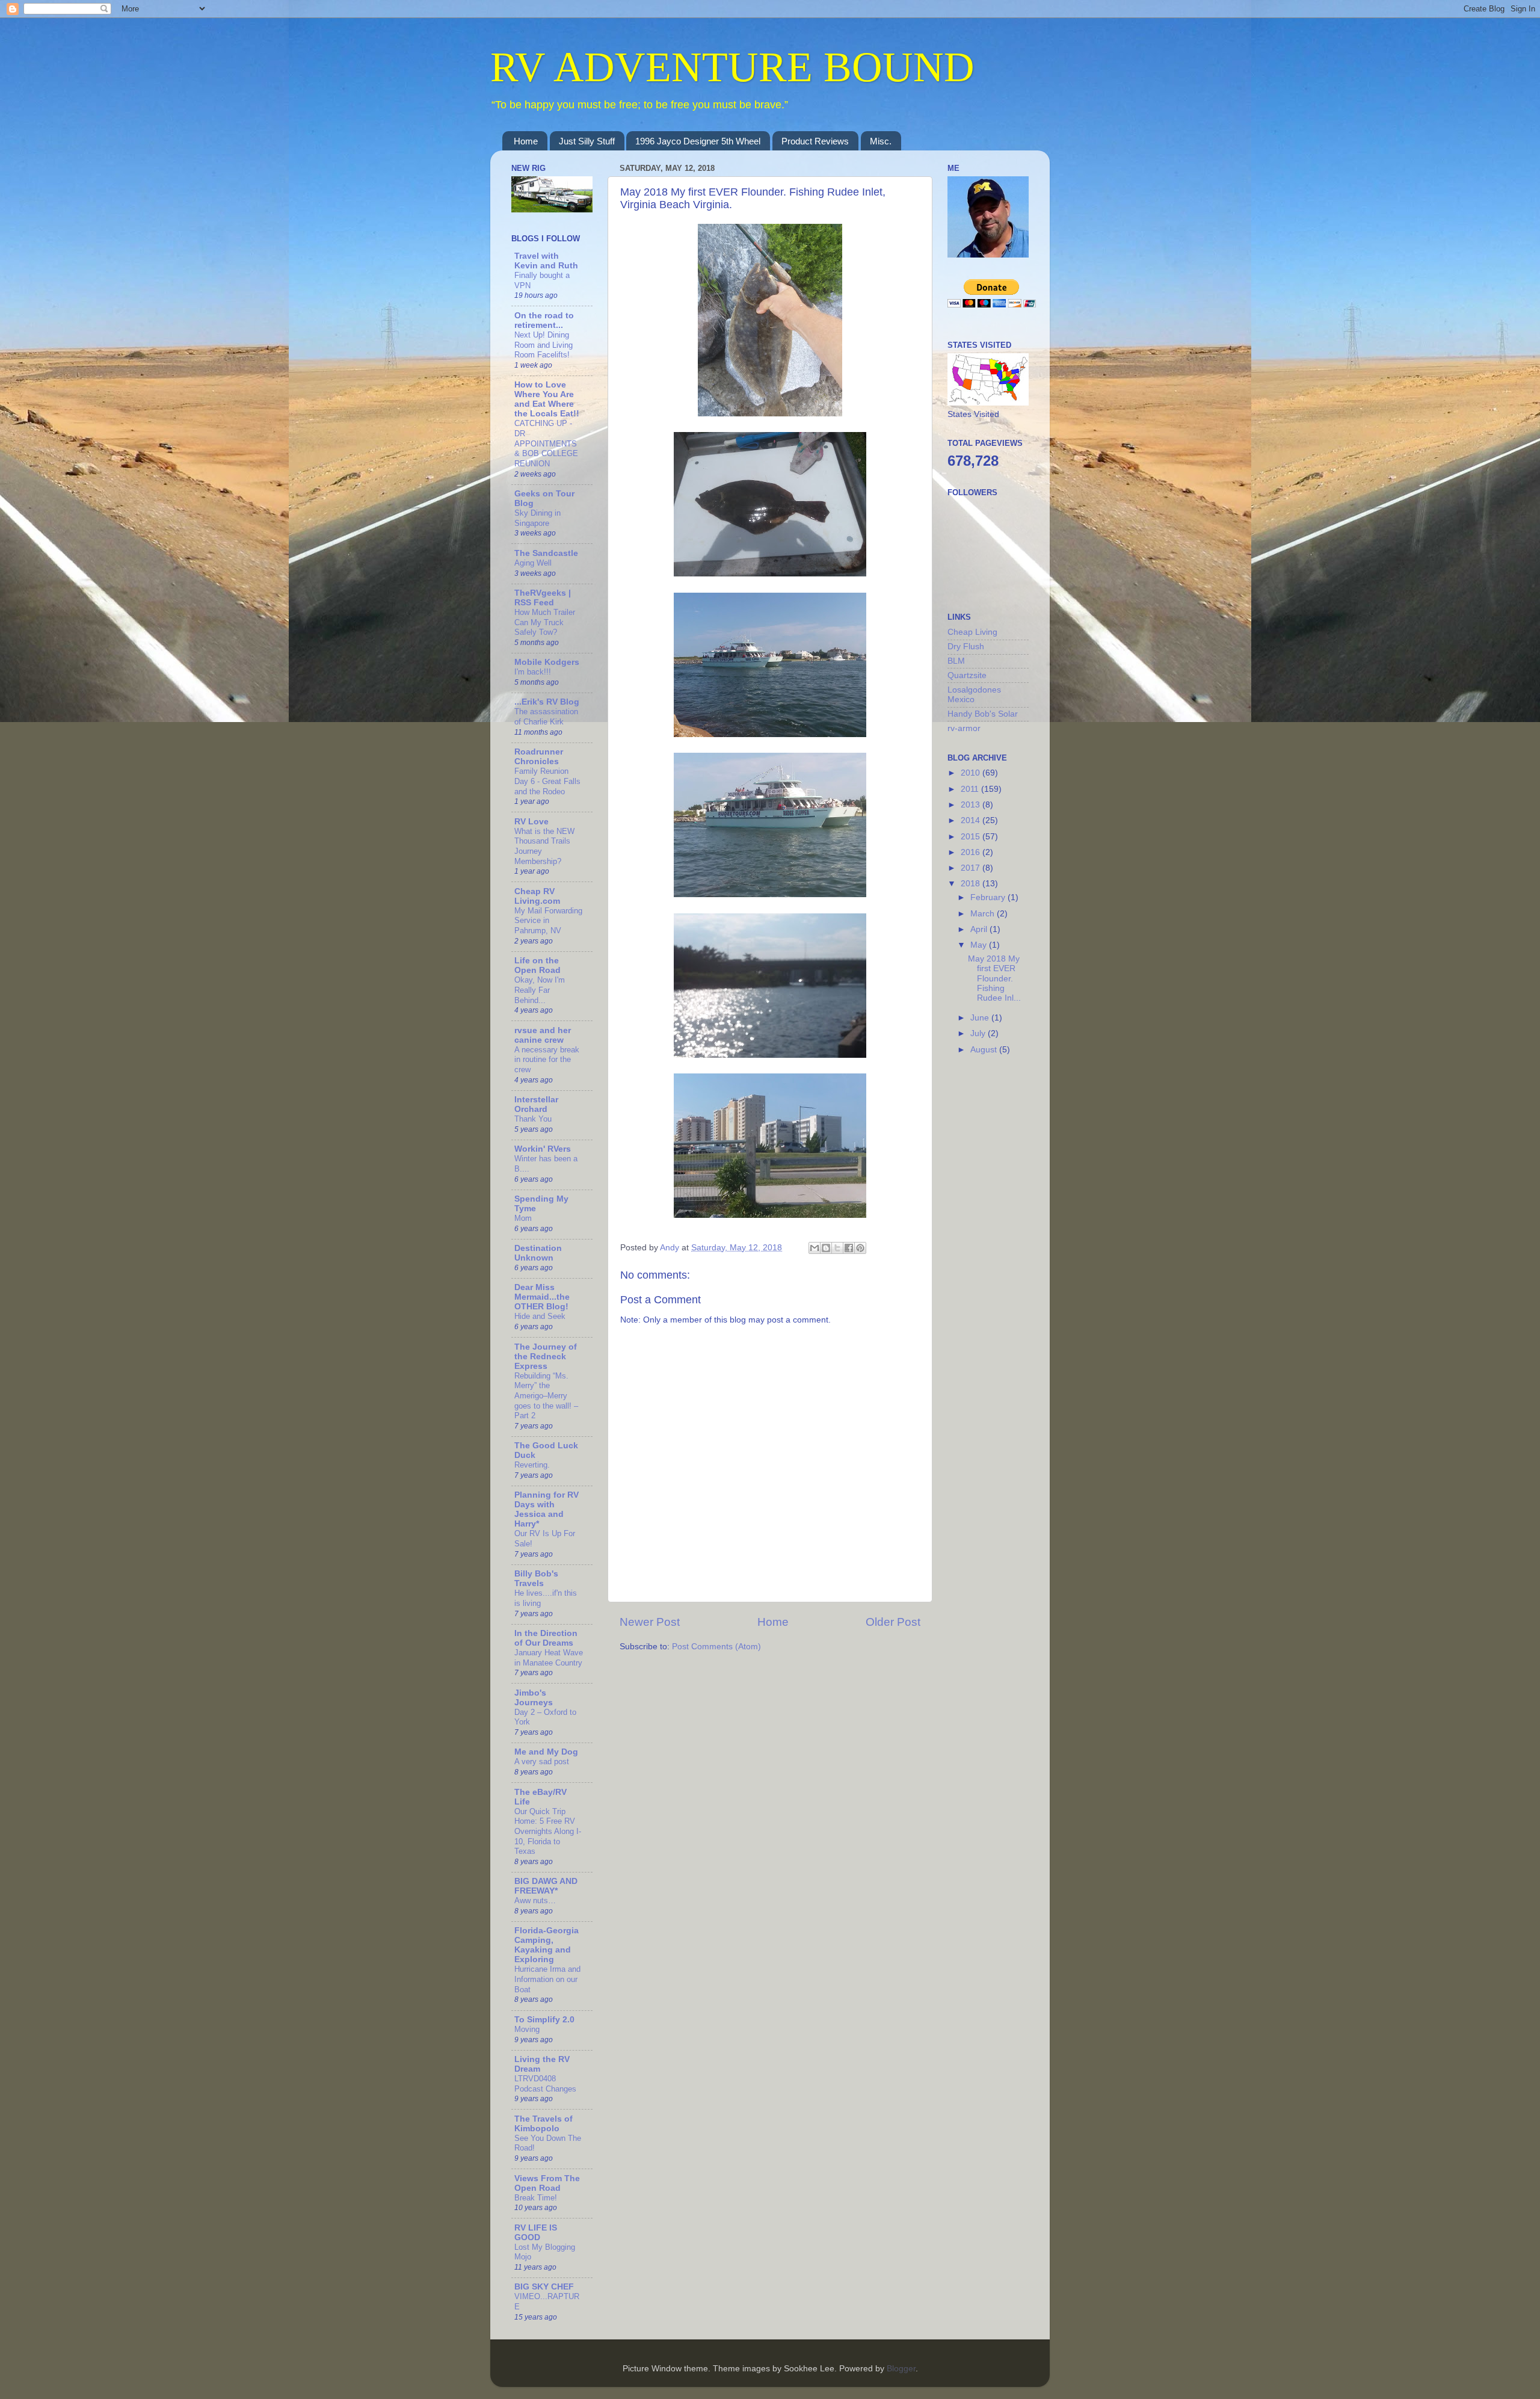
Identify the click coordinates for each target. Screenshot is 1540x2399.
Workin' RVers (543, 1149)
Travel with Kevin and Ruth (546, 261)
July (979, 1033)
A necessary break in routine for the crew (547, 1060)
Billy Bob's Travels (536, 1579)
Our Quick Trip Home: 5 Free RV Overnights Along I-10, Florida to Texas (548, 1832)
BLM (956, 661)
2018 (972, 884)
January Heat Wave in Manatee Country (549, 1658)
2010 (972, 773)
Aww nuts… (535, 1900)
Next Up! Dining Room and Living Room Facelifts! (544, 345)
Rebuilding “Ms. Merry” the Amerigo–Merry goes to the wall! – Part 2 (546, 1396)
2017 (972, 868)
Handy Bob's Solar (983, 714)
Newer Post (650, 1622)
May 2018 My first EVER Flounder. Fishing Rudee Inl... (994, 978)
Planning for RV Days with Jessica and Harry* (547, 1509)
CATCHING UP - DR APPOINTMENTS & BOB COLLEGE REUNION (546, 443)
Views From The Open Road (547, 2183)
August (985, 1050)
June (981, 1018)
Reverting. (532, 1465)
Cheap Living (972, 632)
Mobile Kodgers (547, 662)
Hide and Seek (540, 1316)
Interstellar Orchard (536, 1104)
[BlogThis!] (826, 1248)
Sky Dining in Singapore (537, 518)
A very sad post (542, 1761)
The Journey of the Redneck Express (546, 1357)
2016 (972, 852)
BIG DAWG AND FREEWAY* (546, 1886)
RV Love (531, 822)
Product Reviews (815, 141)
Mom (523, 1218)
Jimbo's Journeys (534, 1698)
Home (526, 141)
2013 (972, 805)
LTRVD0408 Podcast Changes (545, 2084)
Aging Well (533, 563)
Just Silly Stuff (587, 141)
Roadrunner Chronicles (539, 757)
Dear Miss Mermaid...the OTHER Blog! (542, 1297)
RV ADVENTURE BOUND (732, 67)
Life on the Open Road (537, 965)
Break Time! (536, 2198)
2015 (972, 837)
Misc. (881, 141)
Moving (527, 2029)
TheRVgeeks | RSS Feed (543, 598)
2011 (971, 789)
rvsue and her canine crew (543, 1035)
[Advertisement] (996, 1259)
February (989, 897)
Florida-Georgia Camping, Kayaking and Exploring (547, 1945)
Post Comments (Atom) (716, 1647)
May (980, 945)
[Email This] (815, 1248)
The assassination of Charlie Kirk (546, 717)
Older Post (893, 1622)
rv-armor (964, 728)
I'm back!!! (533, 672)
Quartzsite (967, 675)
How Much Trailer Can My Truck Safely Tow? (545, 622)
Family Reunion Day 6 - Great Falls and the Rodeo (547, 781)
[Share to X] (837, 1248)
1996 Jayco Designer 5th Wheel (698, 141)
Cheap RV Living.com (537, 896)
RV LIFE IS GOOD (536, 2233)
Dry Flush (966, 647)
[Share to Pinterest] (860, 1248)
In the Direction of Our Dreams (546, 1638)
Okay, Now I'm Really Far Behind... (540, 990)
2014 (972, 820)
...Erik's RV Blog (547, 702)
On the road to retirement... (544, 320)
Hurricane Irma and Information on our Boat (547, 1979)
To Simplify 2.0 (544, 2020)
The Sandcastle (546, 553)
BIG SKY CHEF (544, 2287)
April (980, 929)
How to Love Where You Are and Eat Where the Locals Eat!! (547, 399)
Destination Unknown (538, 1253)
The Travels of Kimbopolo (544, 2124)
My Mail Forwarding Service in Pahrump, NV (548, 921)
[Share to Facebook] (849, 1248)
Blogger (901, 2369)
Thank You (533, 1119)
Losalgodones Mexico (974, 695)
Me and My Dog (546, 1752)
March (984, 914)
